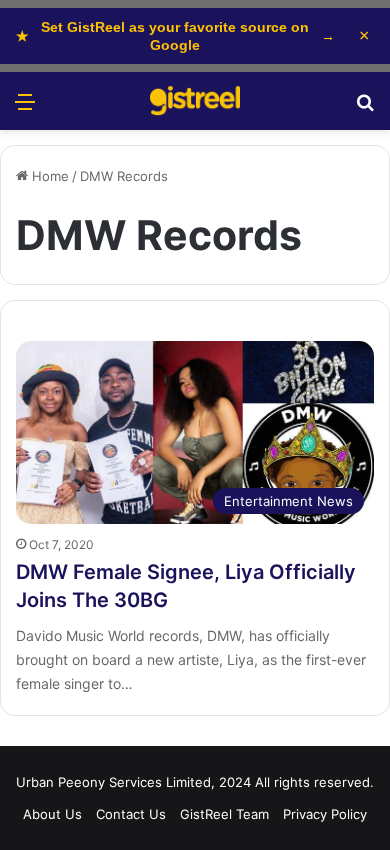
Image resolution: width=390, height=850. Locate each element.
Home (48, 176)
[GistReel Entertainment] (195, 101)
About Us (52, 814)
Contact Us (131, 814)
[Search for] (365, 108)
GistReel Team (224, 814)
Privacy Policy (325, 814)
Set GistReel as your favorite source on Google (175, 36)
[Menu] (25, 108)
